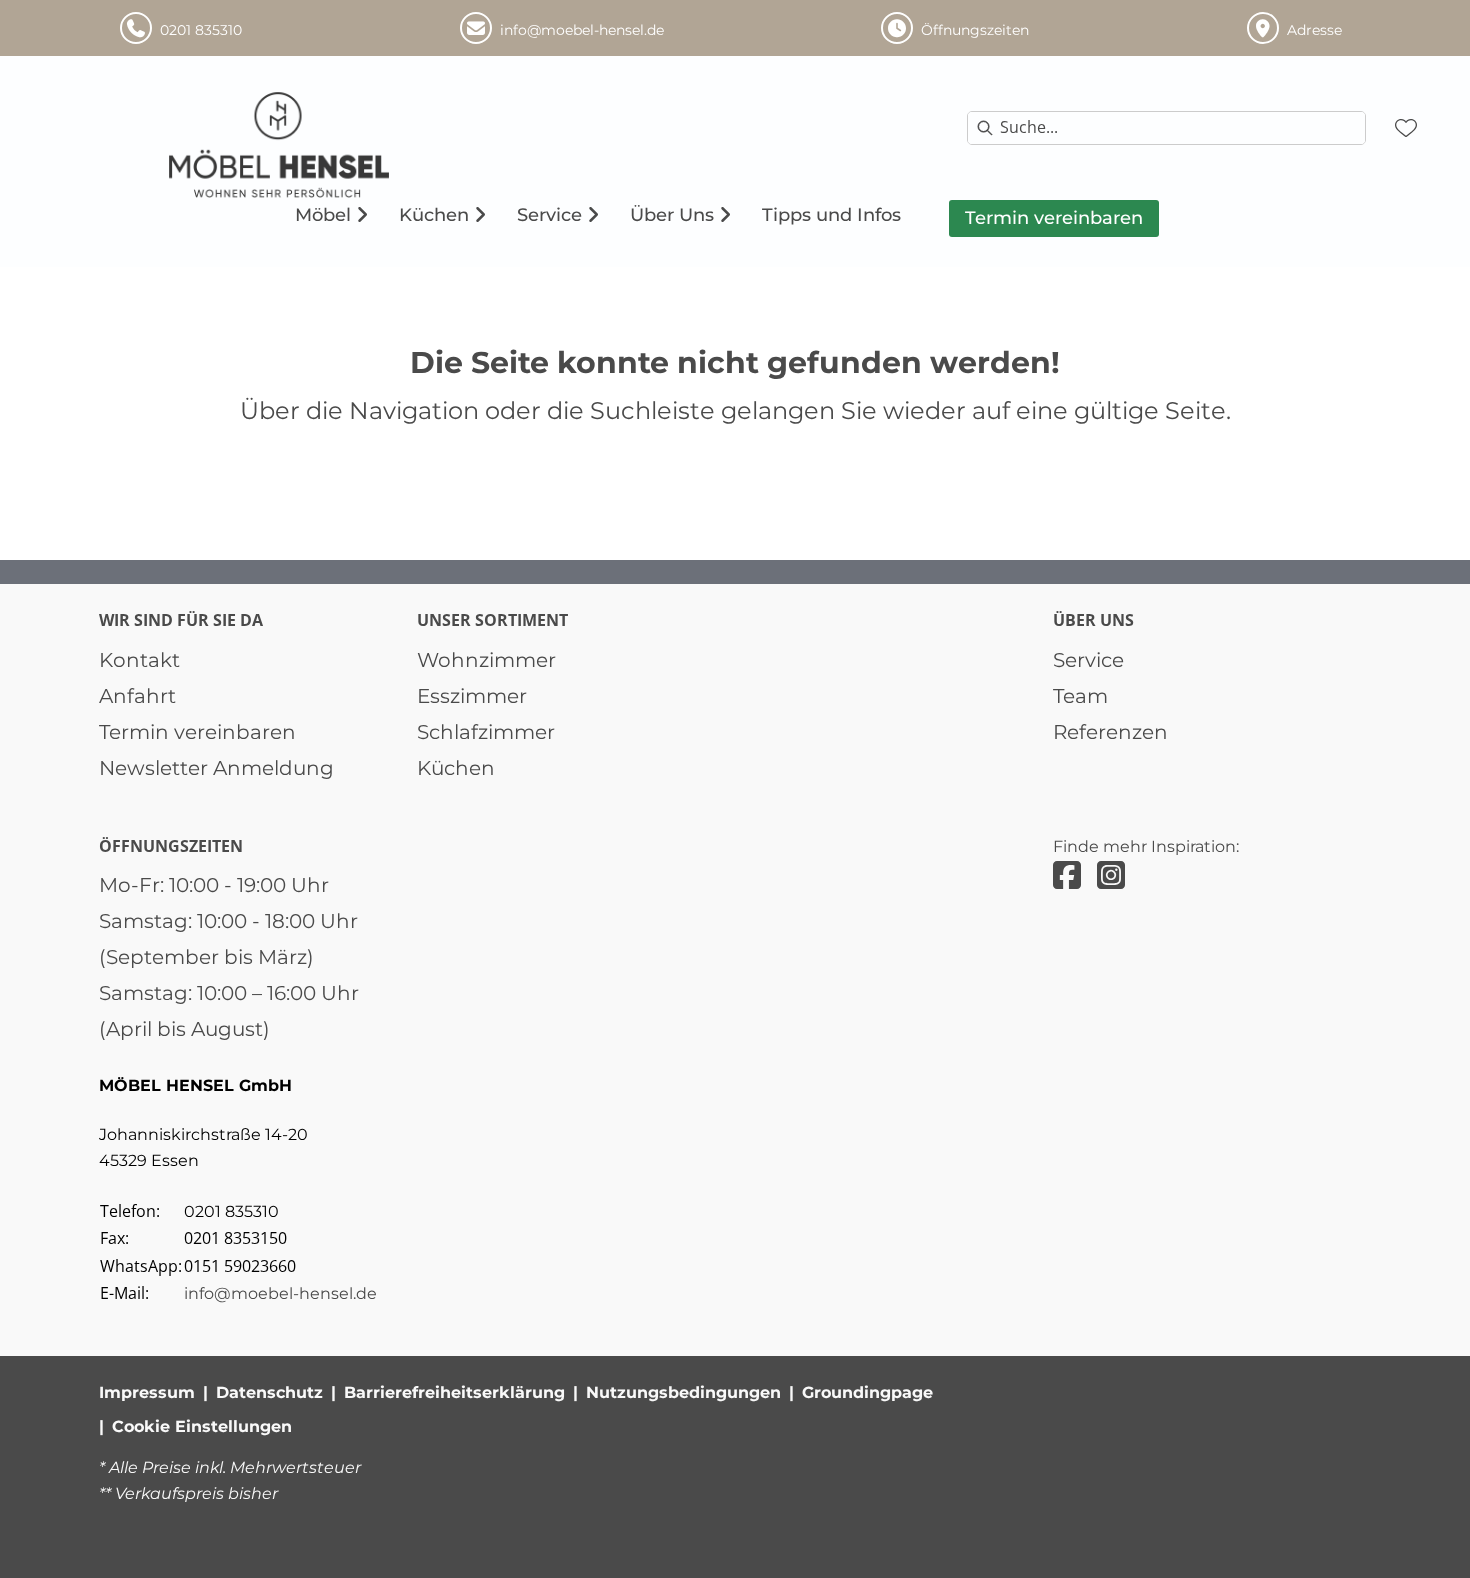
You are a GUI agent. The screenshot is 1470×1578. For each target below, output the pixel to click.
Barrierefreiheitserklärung (454, 1392)
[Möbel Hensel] (322, 145)
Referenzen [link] (1110, 732)
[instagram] (1111, 875)
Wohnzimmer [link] (486, 660)
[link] (323, 215)
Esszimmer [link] (472, 696)
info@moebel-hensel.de (280, 1293)
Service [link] (1088, 660)
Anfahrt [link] (137, 696)
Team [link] (1080, 696)
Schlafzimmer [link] (486, 732)
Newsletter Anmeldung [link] (216, 768)
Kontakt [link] (139, 660)
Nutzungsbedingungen (683, 1392)
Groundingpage (867, 1392)
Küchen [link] (456, 768)
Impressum (147, 1392)
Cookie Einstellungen (202, 1426)
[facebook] (1067, 875)
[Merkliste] (1406, 128)
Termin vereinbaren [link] (197, 732)
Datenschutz (269, 1392)
